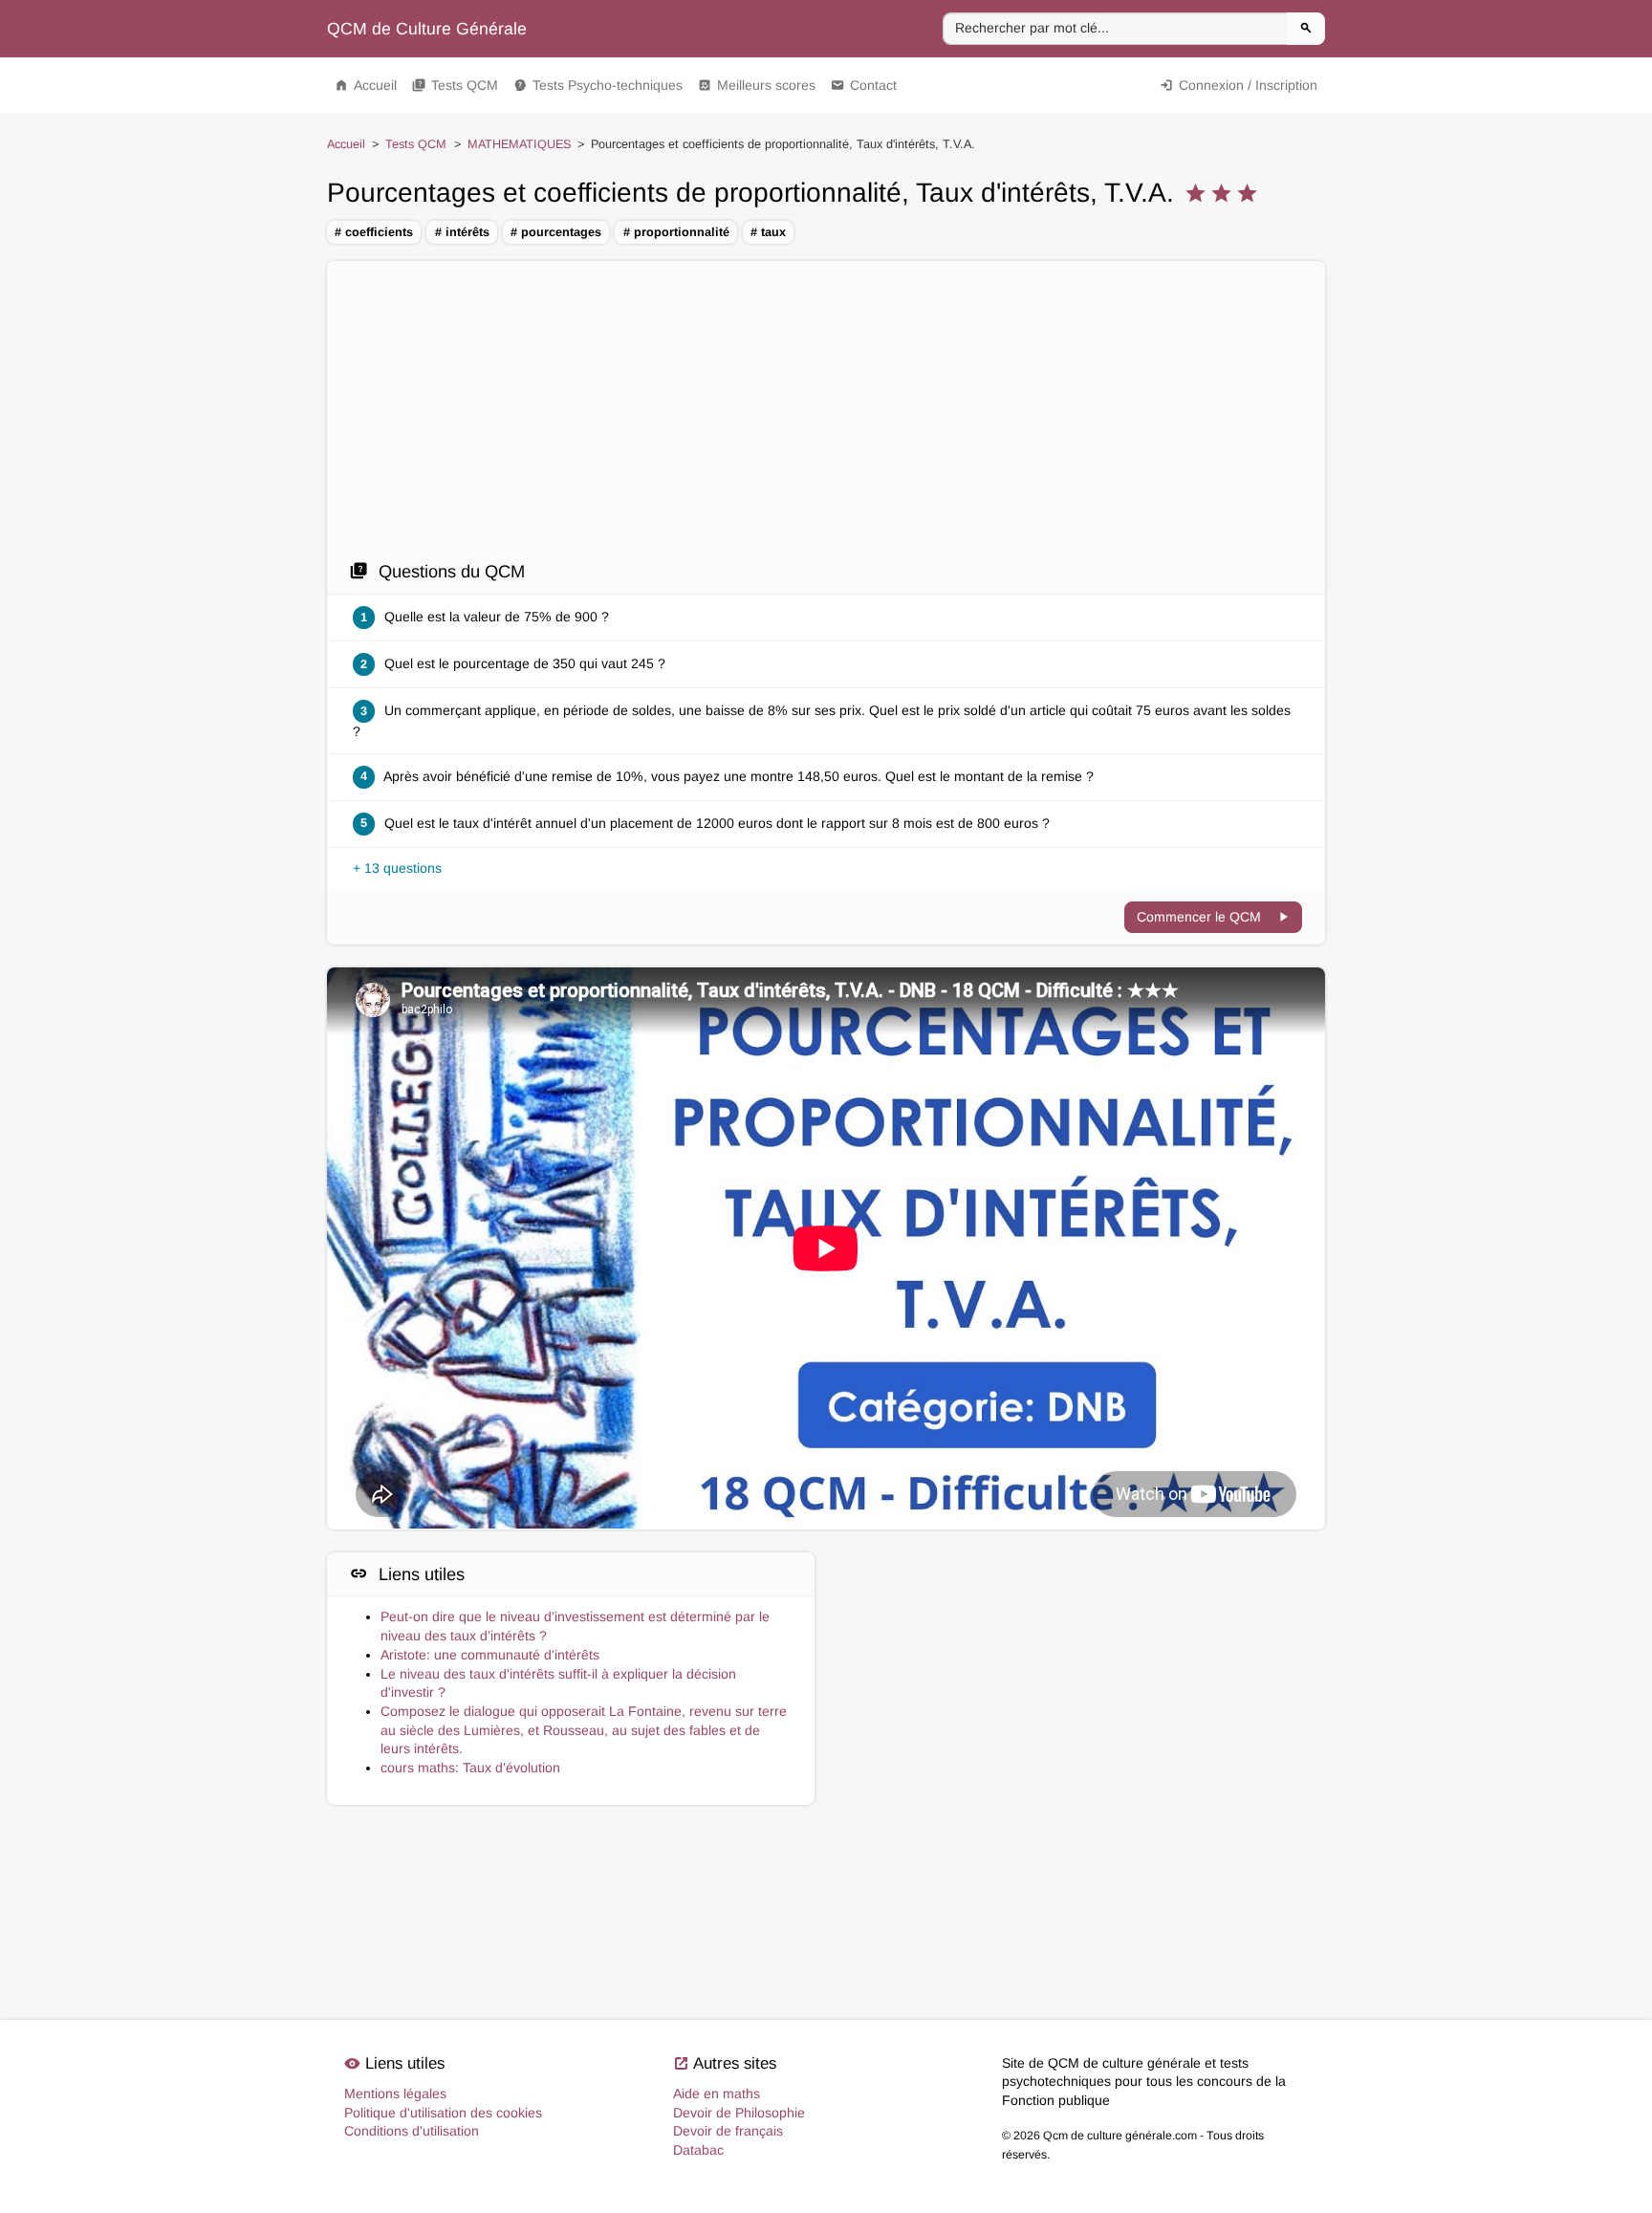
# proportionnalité (676, 232)
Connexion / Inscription (1239, 85)
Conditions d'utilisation (412, 2131)
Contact (864, 85)
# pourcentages (556, 232)
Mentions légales (395, 2094)
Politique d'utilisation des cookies (443, 2113)
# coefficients (374, 232)
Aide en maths (717, 2094)
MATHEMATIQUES (519, 144)
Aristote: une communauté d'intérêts (490, 1655)
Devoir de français (728, 2131)
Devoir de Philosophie (739, 2113)
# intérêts (462, 232)
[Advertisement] (826, 416)
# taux (768, 232)
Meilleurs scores (757, 85)
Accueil (366, 85)
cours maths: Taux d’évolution (470, 1768)
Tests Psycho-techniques (598, 85)
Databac (698, 2150)
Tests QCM (455, 85)
